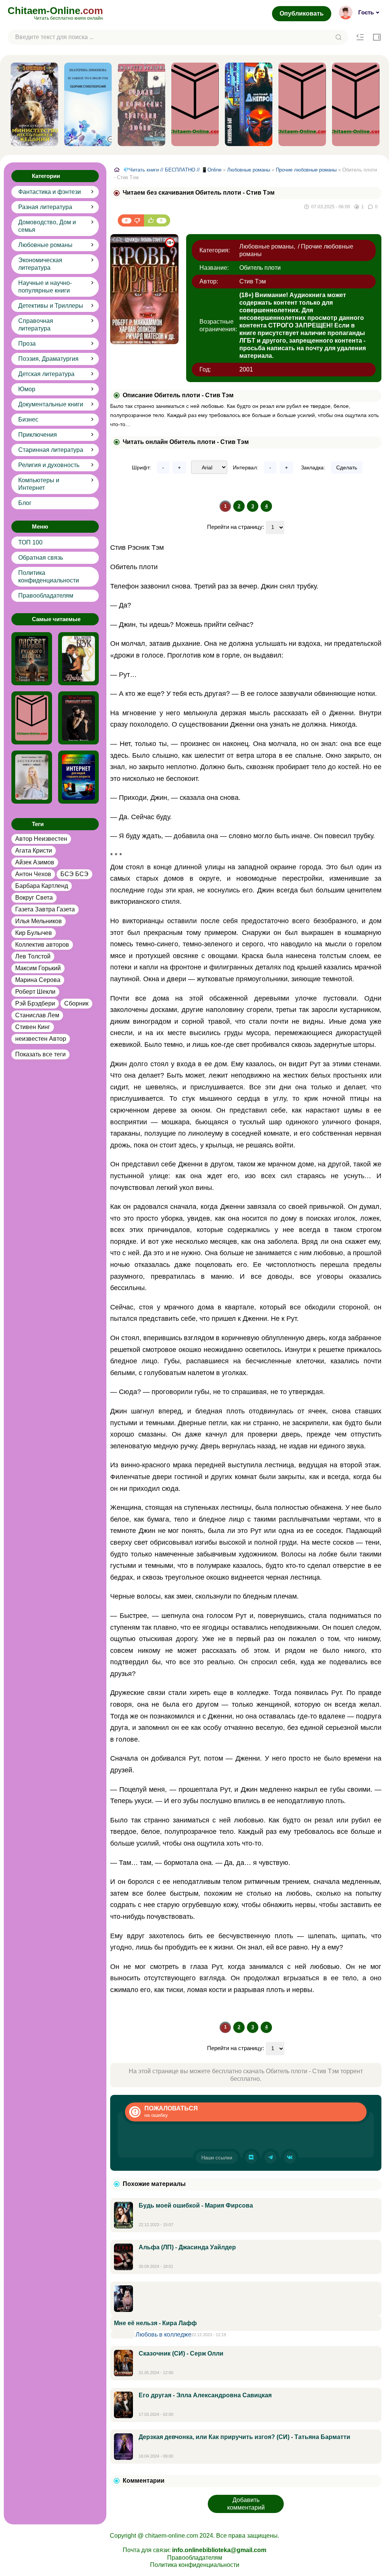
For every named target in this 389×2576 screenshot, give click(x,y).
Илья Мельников (39, 921)
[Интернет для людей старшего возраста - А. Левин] (78, 777)
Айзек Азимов (35, 862)
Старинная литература (51, 450)
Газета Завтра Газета (45, 909)
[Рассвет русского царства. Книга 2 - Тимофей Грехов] (32, 659)
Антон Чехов (33, 874)
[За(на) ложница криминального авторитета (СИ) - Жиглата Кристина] (78, 718)
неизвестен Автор (41, 1039)
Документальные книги (51, 404)
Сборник (76, 1003)
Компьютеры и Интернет (39, 484)
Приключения (38, 435)
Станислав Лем (37, 1015)
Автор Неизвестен (41, 839)
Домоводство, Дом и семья (47, 226)
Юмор (27, 389)
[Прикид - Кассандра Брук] (78, 659)
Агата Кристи (34, 851)
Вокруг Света (34, 898)
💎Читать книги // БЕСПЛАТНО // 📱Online (172, 170)
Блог (25, 503)
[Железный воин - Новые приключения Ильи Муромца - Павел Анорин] (32, 718)
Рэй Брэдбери (35, 1003)
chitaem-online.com (172, 2536)
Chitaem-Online (55, 13)
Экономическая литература (40, 264)
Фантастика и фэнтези (50, 192)
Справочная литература (36, 325)
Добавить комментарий (246, 2504)
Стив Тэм (253, 281)
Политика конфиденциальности (49, 577)
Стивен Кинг (33, 1027)
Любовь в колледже (164, 2334)
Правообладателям (46, 596)
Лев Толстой (33, 956)
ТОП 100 (30, 542)
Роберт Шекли (35, 992)
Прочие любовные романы (306, 170)
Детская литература (46, 374)
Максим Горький (38, 968)
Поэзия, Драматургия (48, 359)
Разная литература (45, 207)
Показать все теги (40, 1054)
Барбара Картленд (42, 886)
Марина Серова (38, 980)
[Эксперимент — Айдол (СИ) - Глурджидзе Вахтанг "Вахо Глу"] (32, 777)
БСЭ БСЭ (74, 874)
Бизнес (28, 419)
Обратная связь (41, 558)
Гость (366, 12)
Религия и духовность (49, 465)
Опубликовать (302, 13)
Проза (27, 344)
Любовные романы (45, 245)
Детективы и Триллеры (51, 306)
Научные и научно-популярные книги (45, 287)
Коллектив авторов (42, 945)
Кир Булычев (34, 933)
